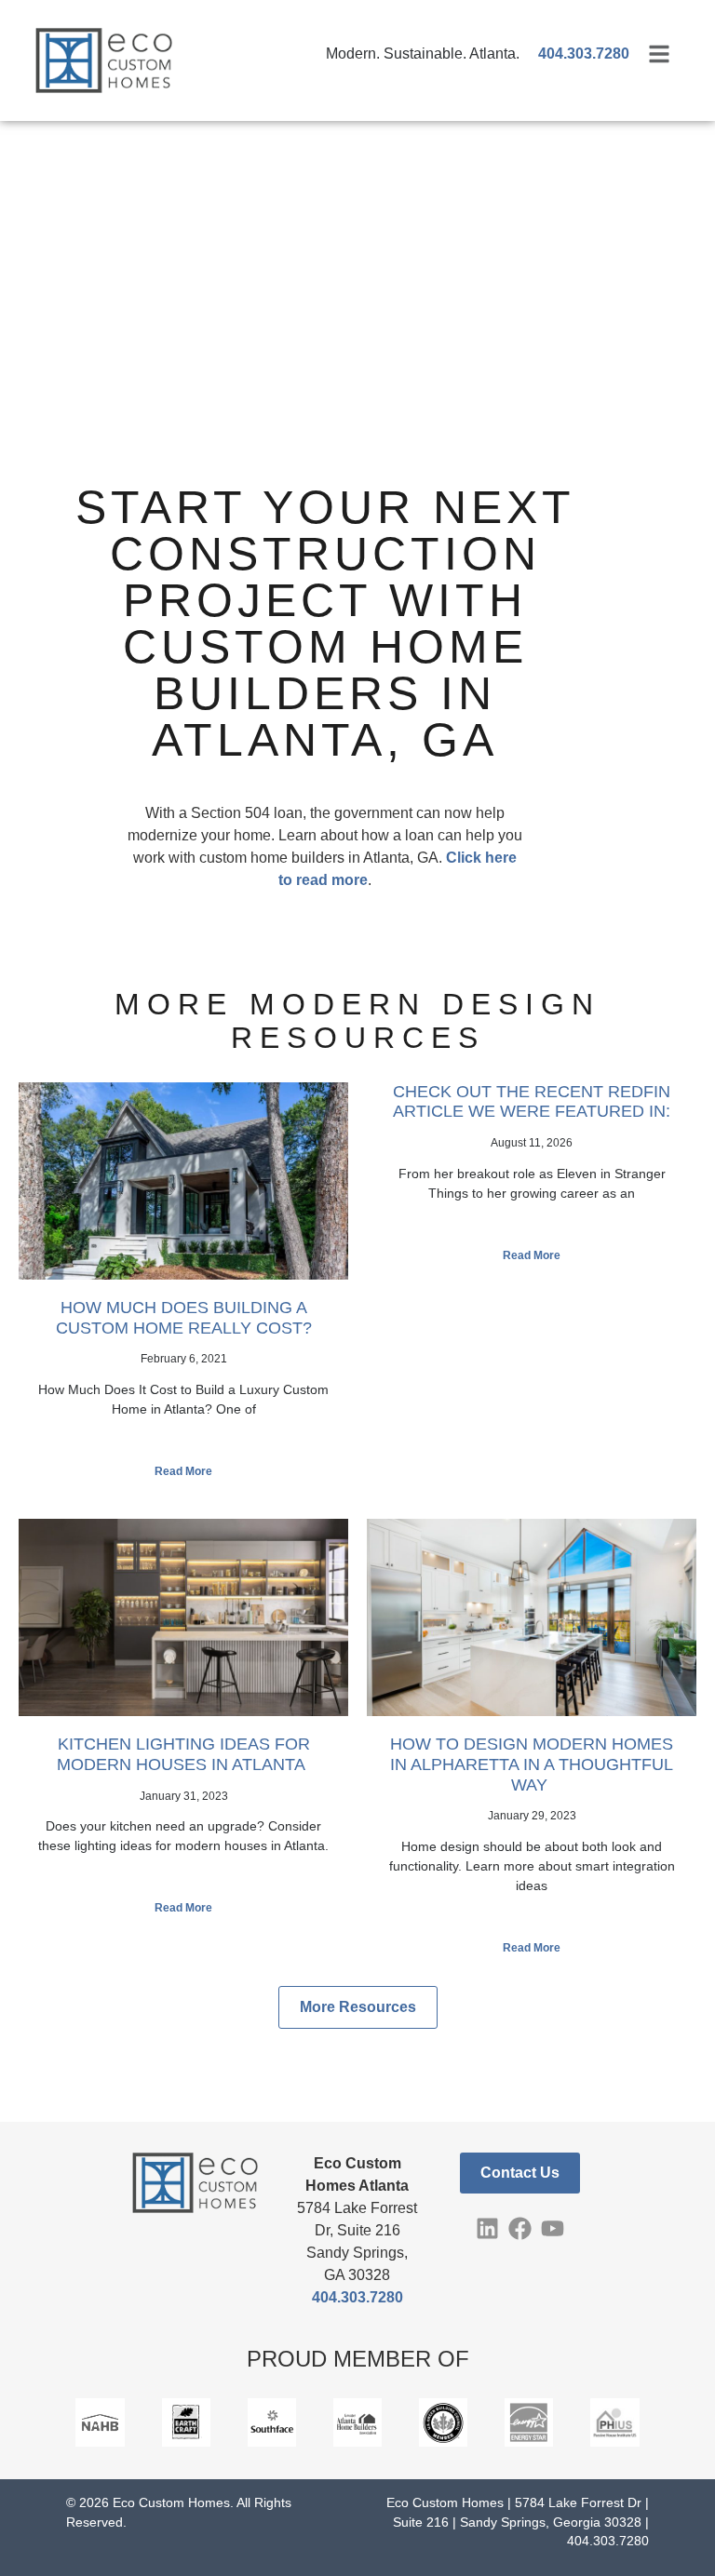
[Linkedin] (487, 2228)
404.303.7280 (357, 2297)
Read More (183, 1471)
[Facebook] (520, 2228)
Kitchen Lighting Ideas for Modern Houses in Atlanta (183, 1754)
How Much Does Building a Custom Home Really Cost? (184, 1318)
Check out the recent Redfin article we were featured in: (532, 1102)
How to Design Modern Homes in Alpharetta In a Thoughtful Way (532, 1764)
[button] (358, 2007)
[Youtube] (553, 2228)
